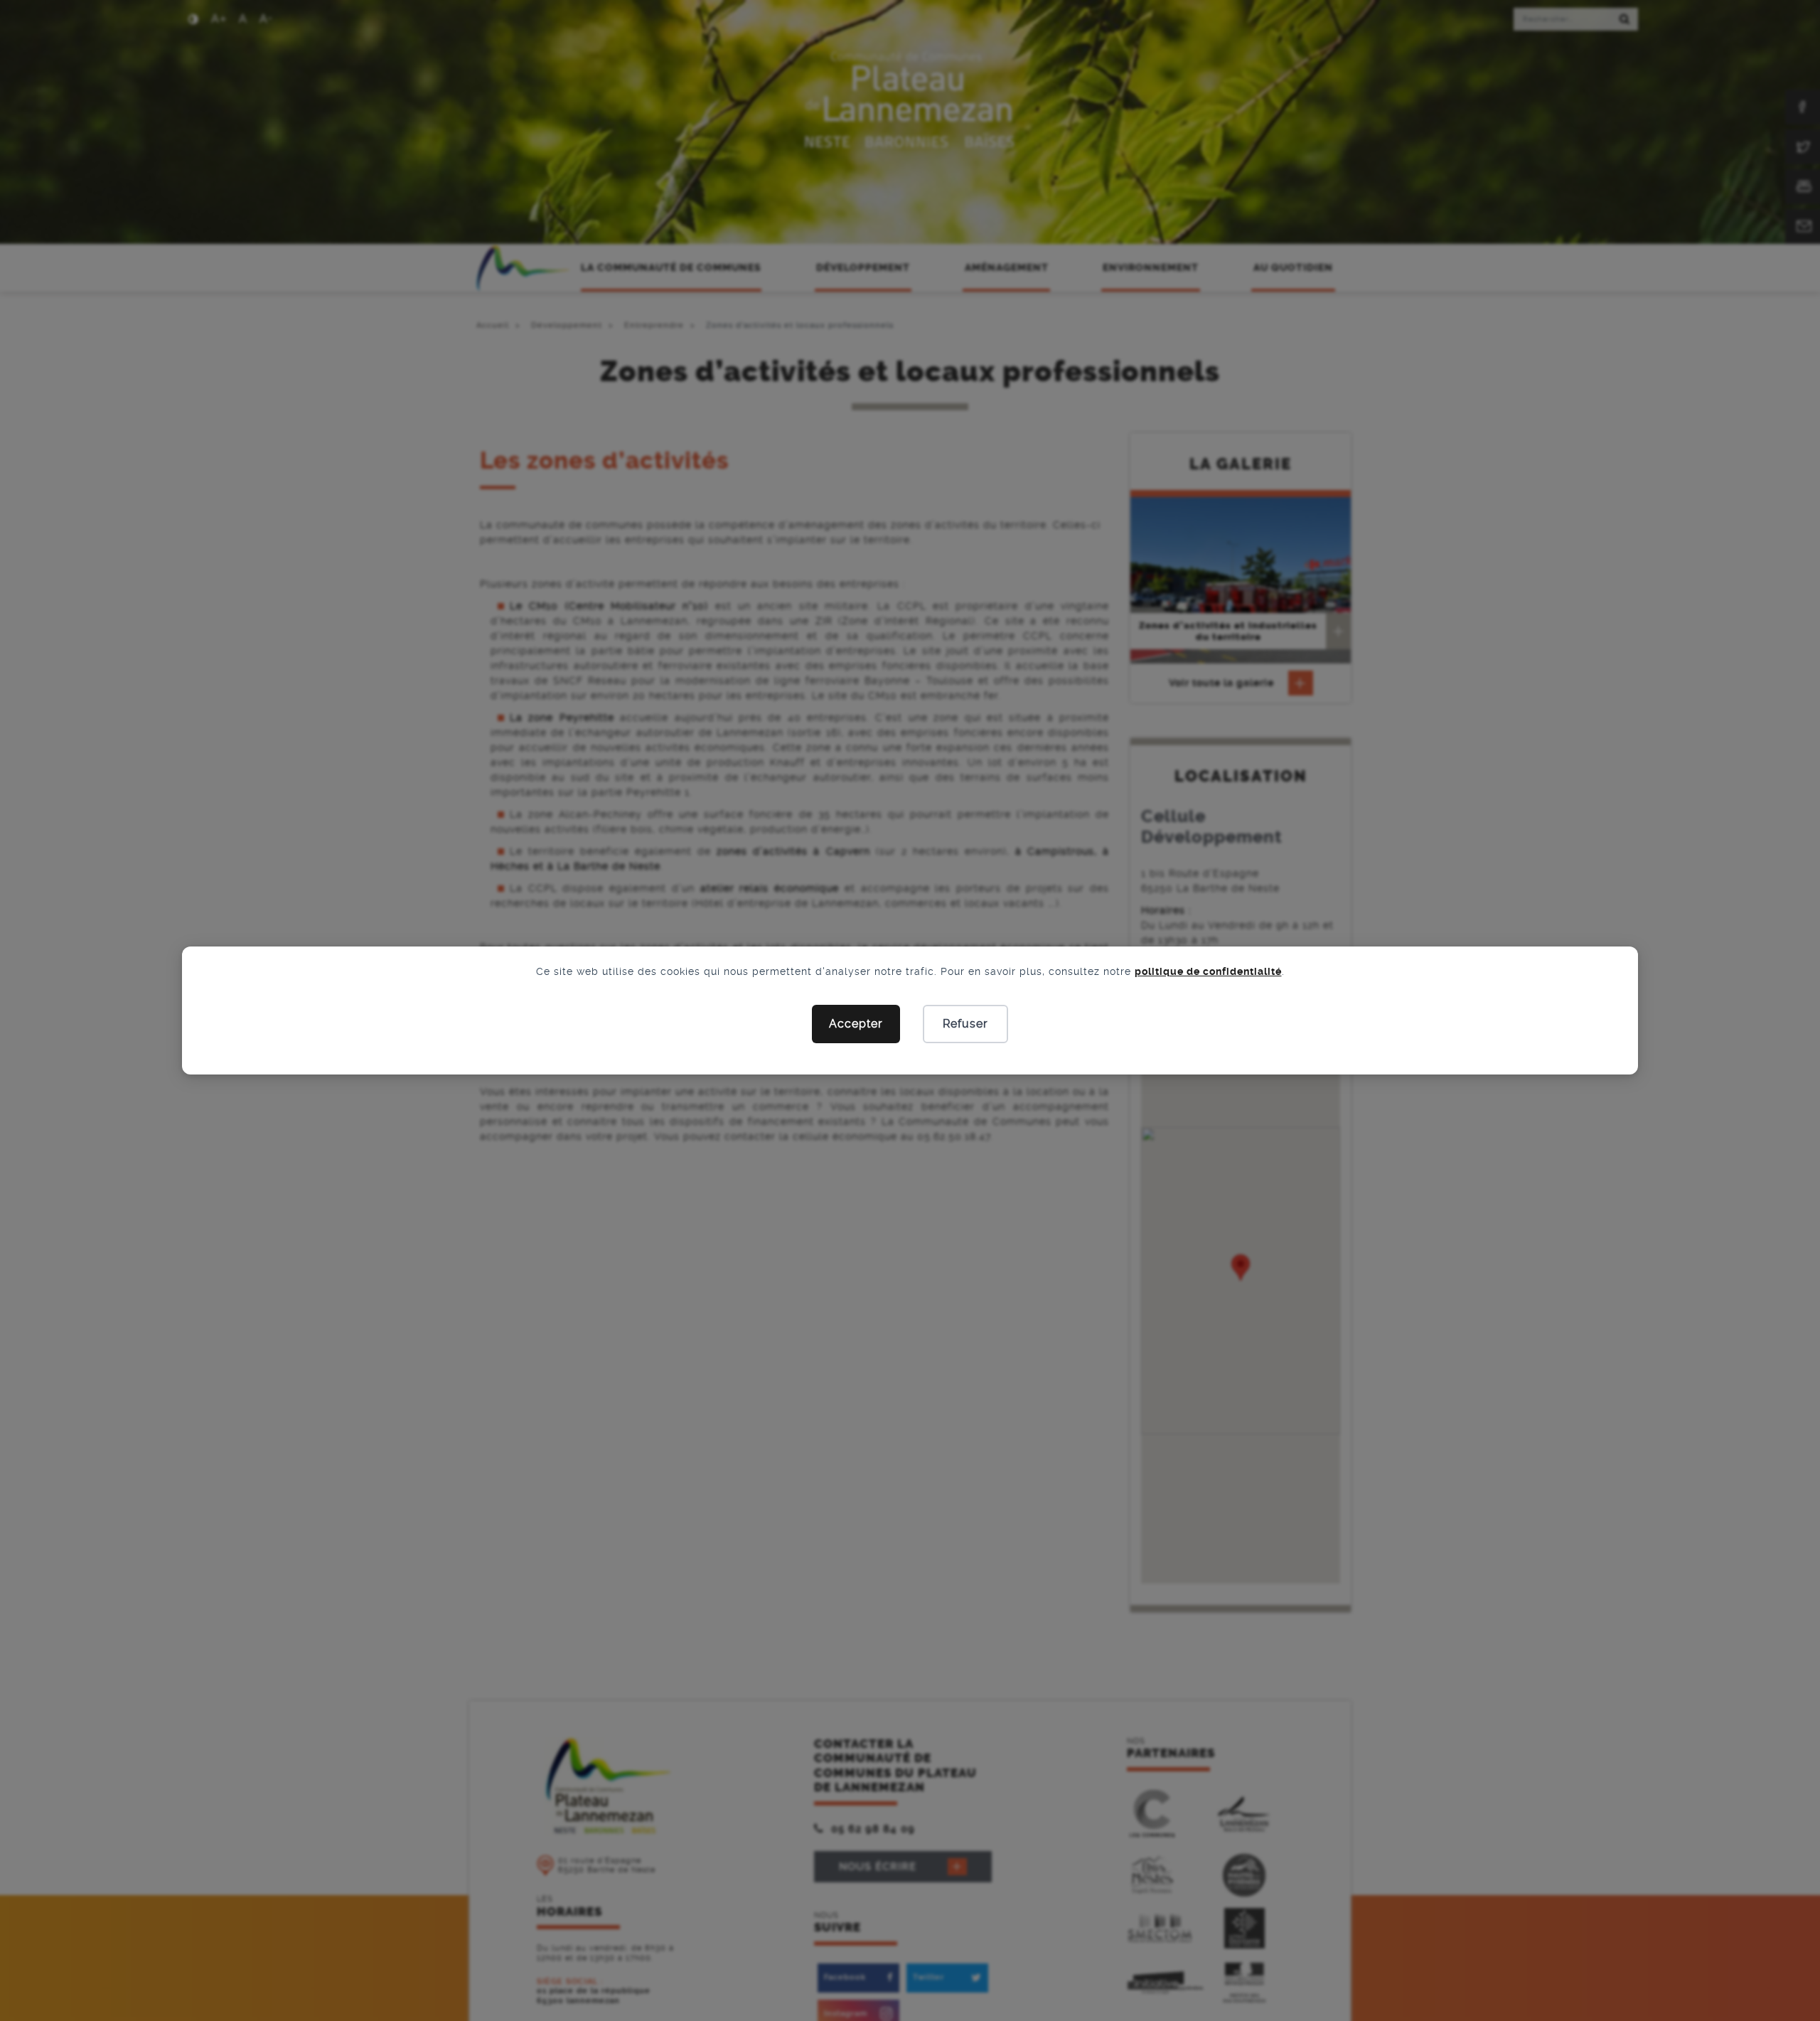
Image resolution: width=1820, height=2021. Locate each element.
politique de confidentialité (1208, 971)
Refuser (965, 1024)
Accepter (856, 1024)
